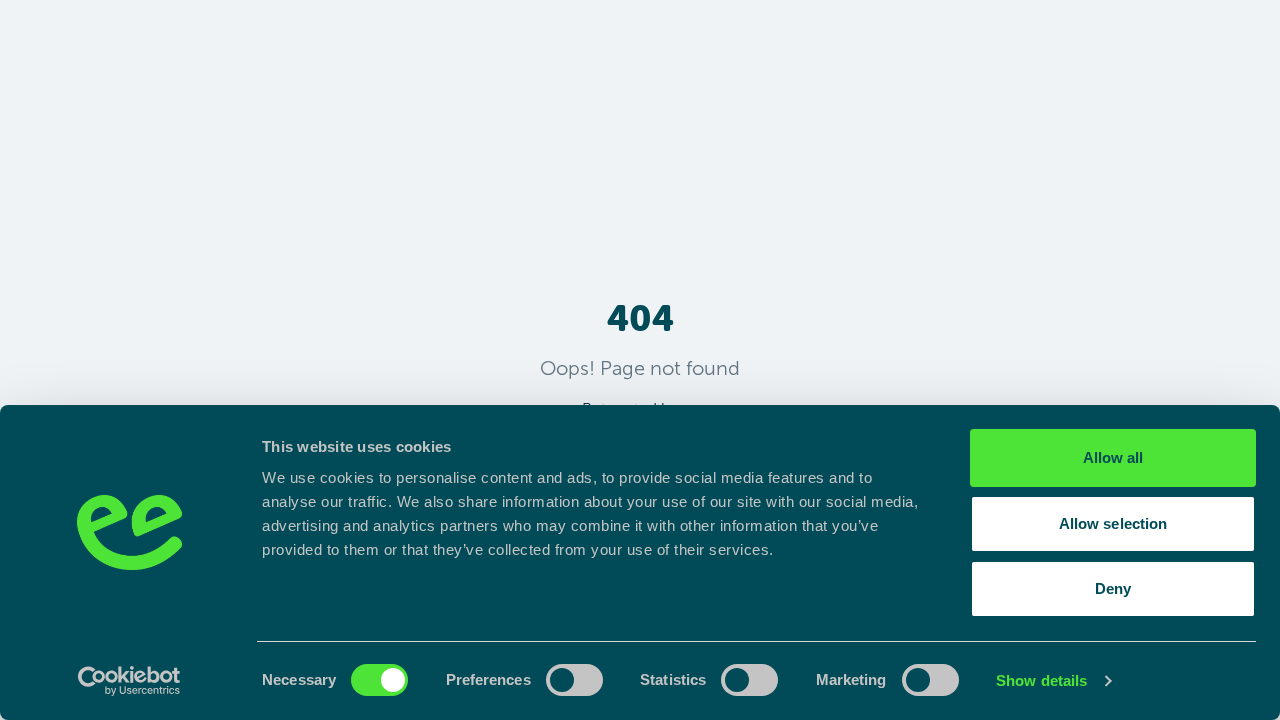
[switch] (574, 680)
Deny (1113, 588)
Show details (1041, 680)
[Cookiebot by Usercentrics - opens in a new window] (129, 681)
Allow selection (1113, 523)
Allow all (1113, 457)
